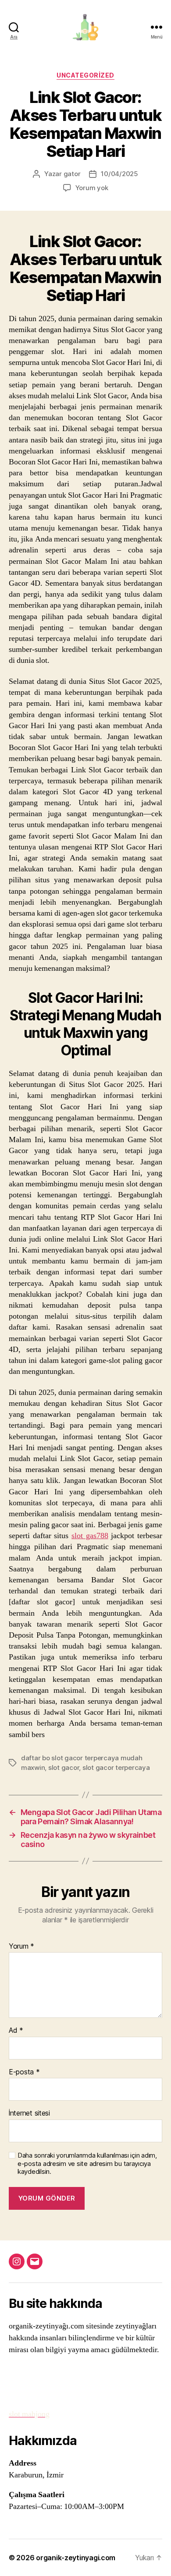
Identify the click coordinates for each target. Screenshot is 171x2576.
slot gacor (64, 1767)
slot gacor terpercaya (116, 1767)
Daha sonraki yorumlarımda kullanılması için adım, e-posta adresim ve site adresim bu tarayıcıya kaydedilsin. (87, 2164)
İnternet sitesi (29, 2113)
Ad (16, 2031)
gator (72, 174)
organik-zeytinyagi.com (76, 2558)
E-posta (24, 2072)
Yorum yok (92, 188)
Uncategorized (85, 75)
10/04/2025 (119, 174)
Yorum (21, 1946)
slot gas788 (90, 1536)
